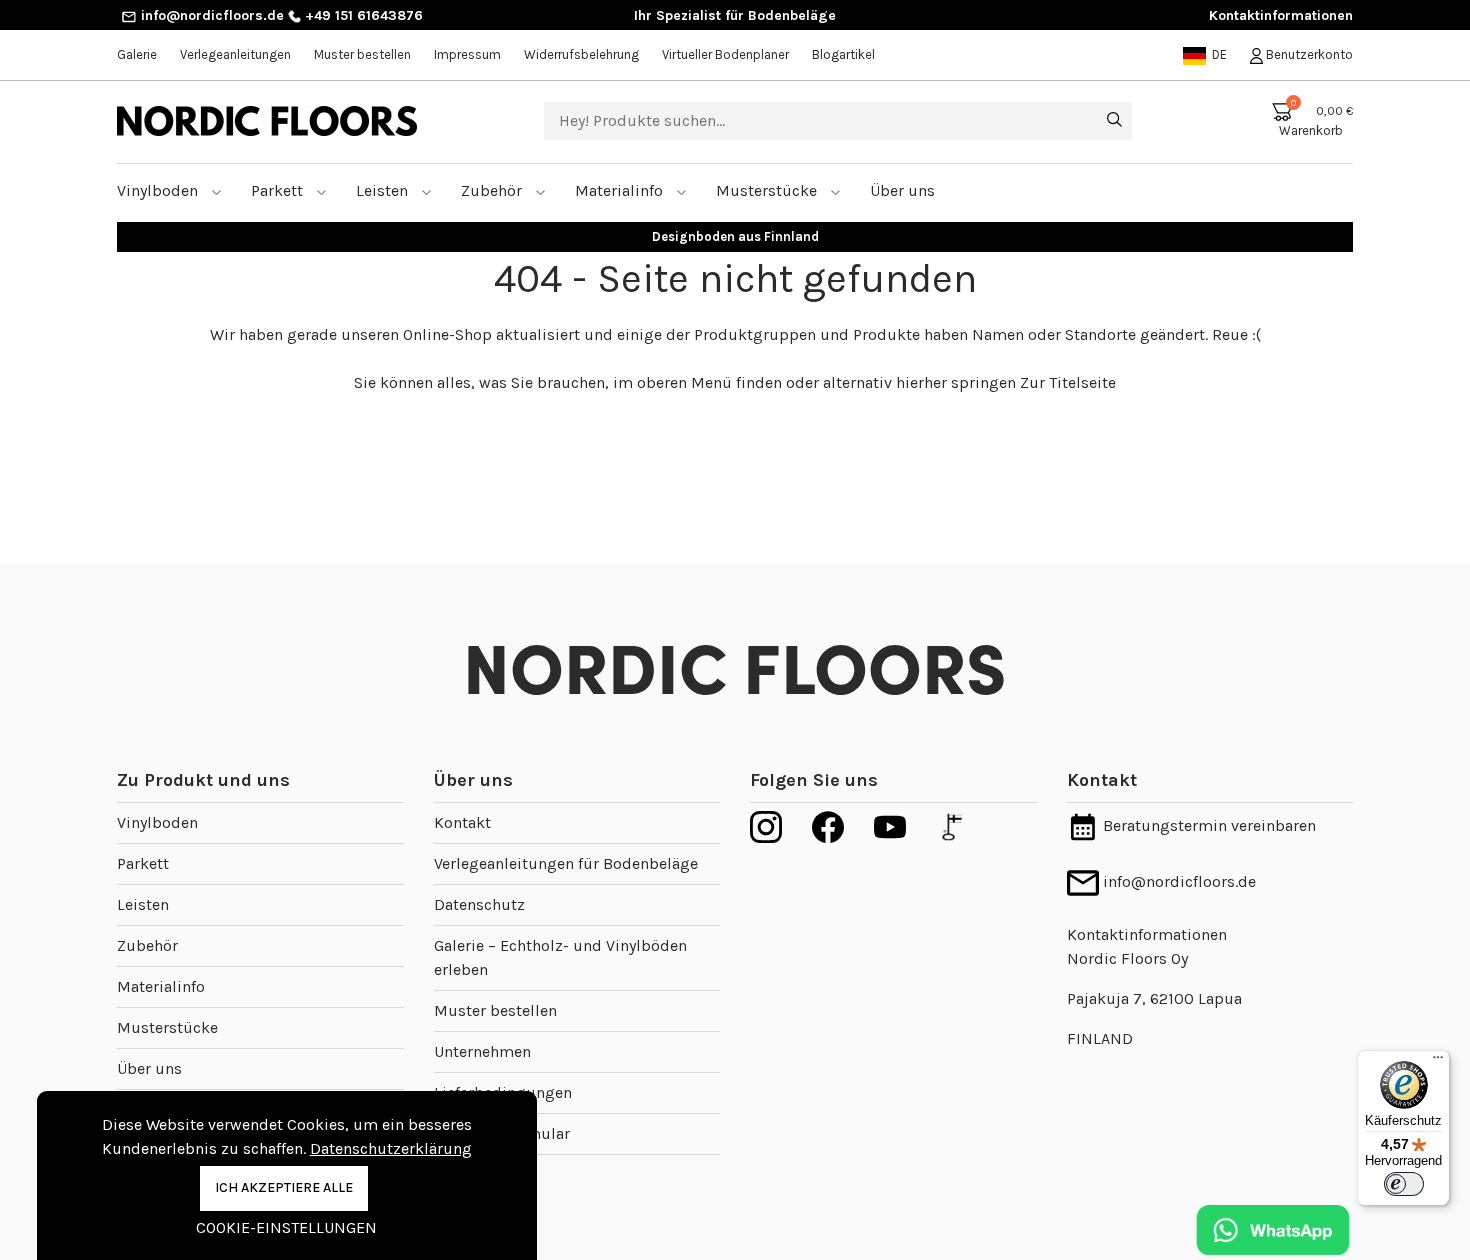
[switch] (1404, 1184)
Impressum (467, 54)
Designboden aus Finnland (735, 236)
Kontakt (462, 822)
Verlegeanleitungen (235, 54)
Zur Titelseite (1068, 382)
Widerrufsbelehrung (581, 54)
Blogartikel (843, 54)
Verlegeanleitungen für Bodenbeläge (566, 863)
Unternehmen (482, 1051)
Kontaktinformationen (1281, 15)
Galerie (137, 54)
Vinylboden (159, 190)
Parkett (279, 190)
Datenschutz (479, 904)
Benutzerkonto (1308, 54)
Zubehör (493, 190)
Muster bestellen (362, 54)
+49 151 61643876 (362, 15)
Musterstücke (768, 190)
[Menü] (1438, 1062)
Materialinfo (621, 190)
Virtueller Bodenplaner (725, 54)
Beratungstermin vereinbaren (1207, 825)
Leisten (384, 190)
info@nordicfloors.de (210, 15)
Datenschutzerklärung (391, 1148)
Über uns (149, 1068)
